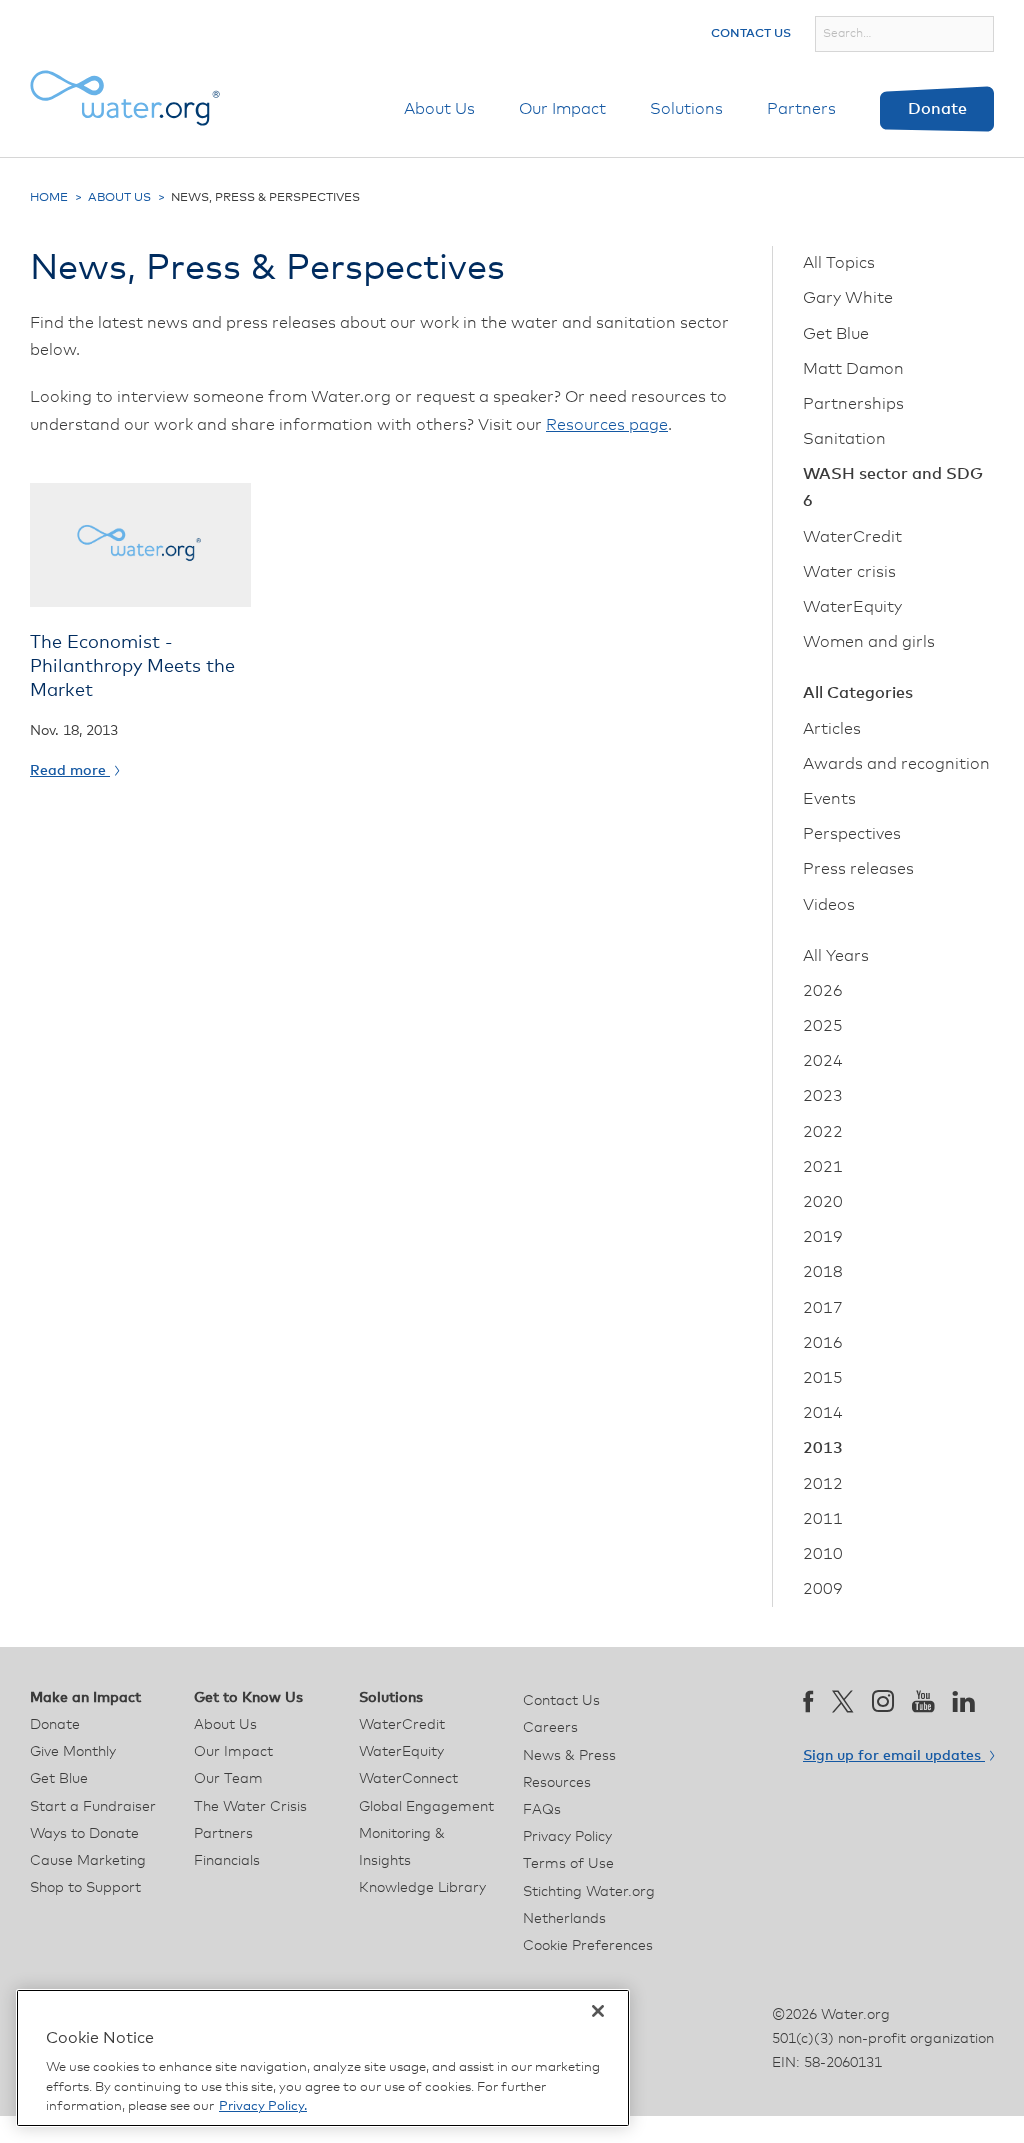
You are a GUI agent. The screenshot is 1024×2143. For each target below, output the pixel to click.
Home (49, 198)
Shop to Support (85, 1888)
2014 (823, 1413)
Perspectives (852, 834)
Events (829, 799)
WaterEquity (852, 607)
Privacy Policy (567, 1837)
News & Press (569, 1756)
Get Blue (836, 334)
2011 (823, 1519)
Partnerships (853, 404)
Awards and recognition (896, 764)
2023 (823, 1096)
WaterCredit (852, 537)
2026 (823, 991)
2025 (823, 1026)
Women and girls (869, 642)
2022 (823, 1132)
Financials (227, 1861)
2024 (823, 1061)
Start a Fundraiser (93, 1807)
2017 (823, 1308)
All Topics (839, 263)
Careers (550, 1728)
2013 (823, 1448)
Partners (801, 109)
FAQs (542, 1810)
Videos (829, 905)
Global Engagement (426, 1807)
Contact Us (751, 34)
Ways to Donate (84, 1834)
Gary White (848, 298)
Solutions (686, 109)
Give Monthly (73, 1752)
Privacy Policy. (263, 2106)
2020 (823, 1202)
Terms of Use (568, 1864)
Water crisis (849, 572)
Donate (937, 109)
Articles (832, 729)
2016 (823, 1343)
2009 (823, 1589)
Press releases (858, 869)
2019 (823, 1237)
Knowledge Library (422, 1888)
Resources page (607, 425)
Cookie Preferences (588, 1946)
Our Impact (562, 109)
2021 (823, 1167)
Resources (557, 1783)
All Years (836, 956)
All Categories (858, 693)
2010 (823, 1554)
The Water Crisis (250, 1807)
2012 (823, 1484)
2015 (823, 1378)
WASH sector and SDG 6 (893, 487)
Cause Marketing (88, 1861)
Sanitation (844, 439)
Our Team (228, 1779)
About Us (439, 109)
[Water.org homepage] (125, 98)
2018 (823, 1272)
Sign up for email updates (894, 1756)
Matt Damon (853, 369)
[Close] (598, 2011)
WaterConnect (408, 1779)
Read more (70, 771)
